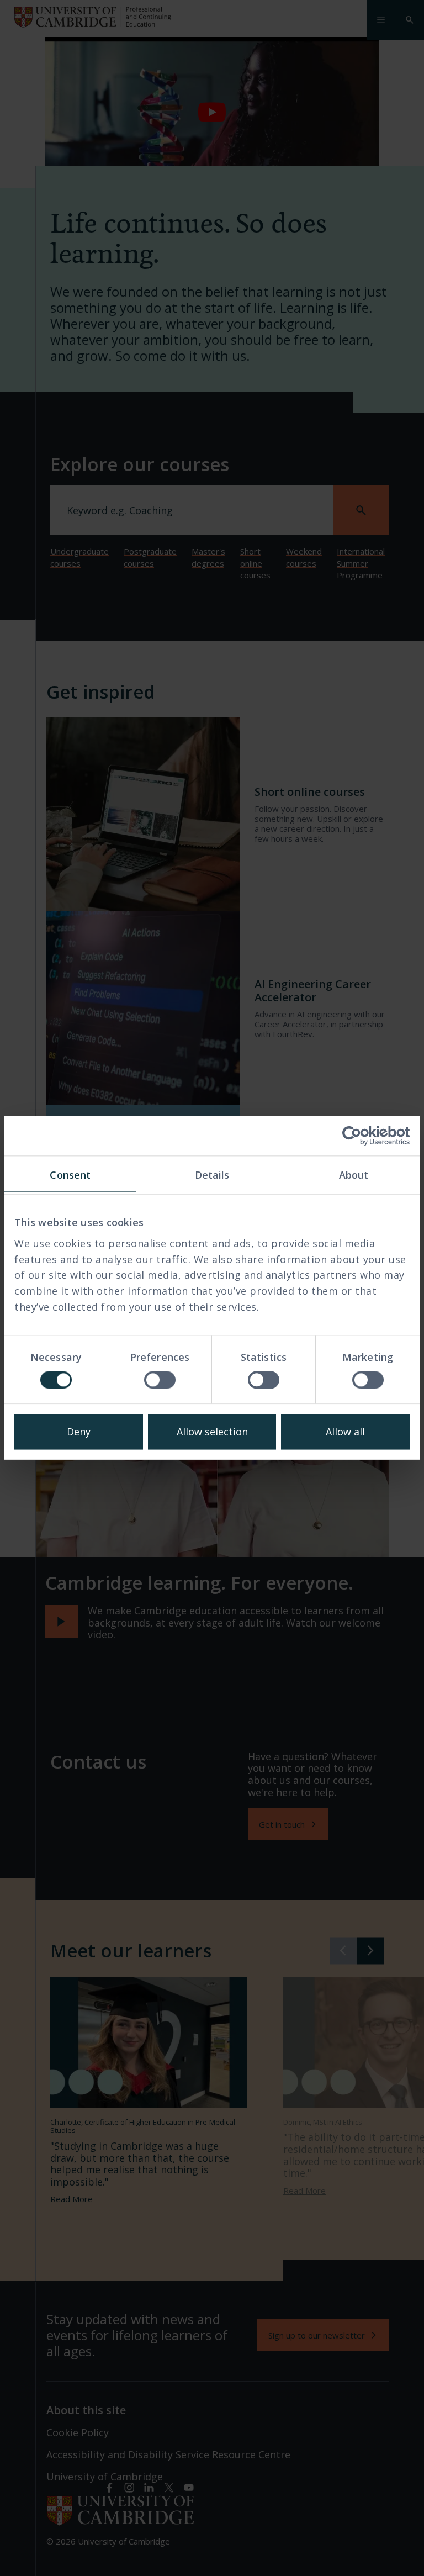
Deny (79, 1432)
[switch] (160, 1380)
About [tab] (354, 1175)
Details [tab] (212, 1175)
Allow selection (212, 1432)
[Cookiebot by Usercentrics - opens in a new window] (361, 1136)
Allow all (345, 1432)
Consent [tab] (70, 1175)
